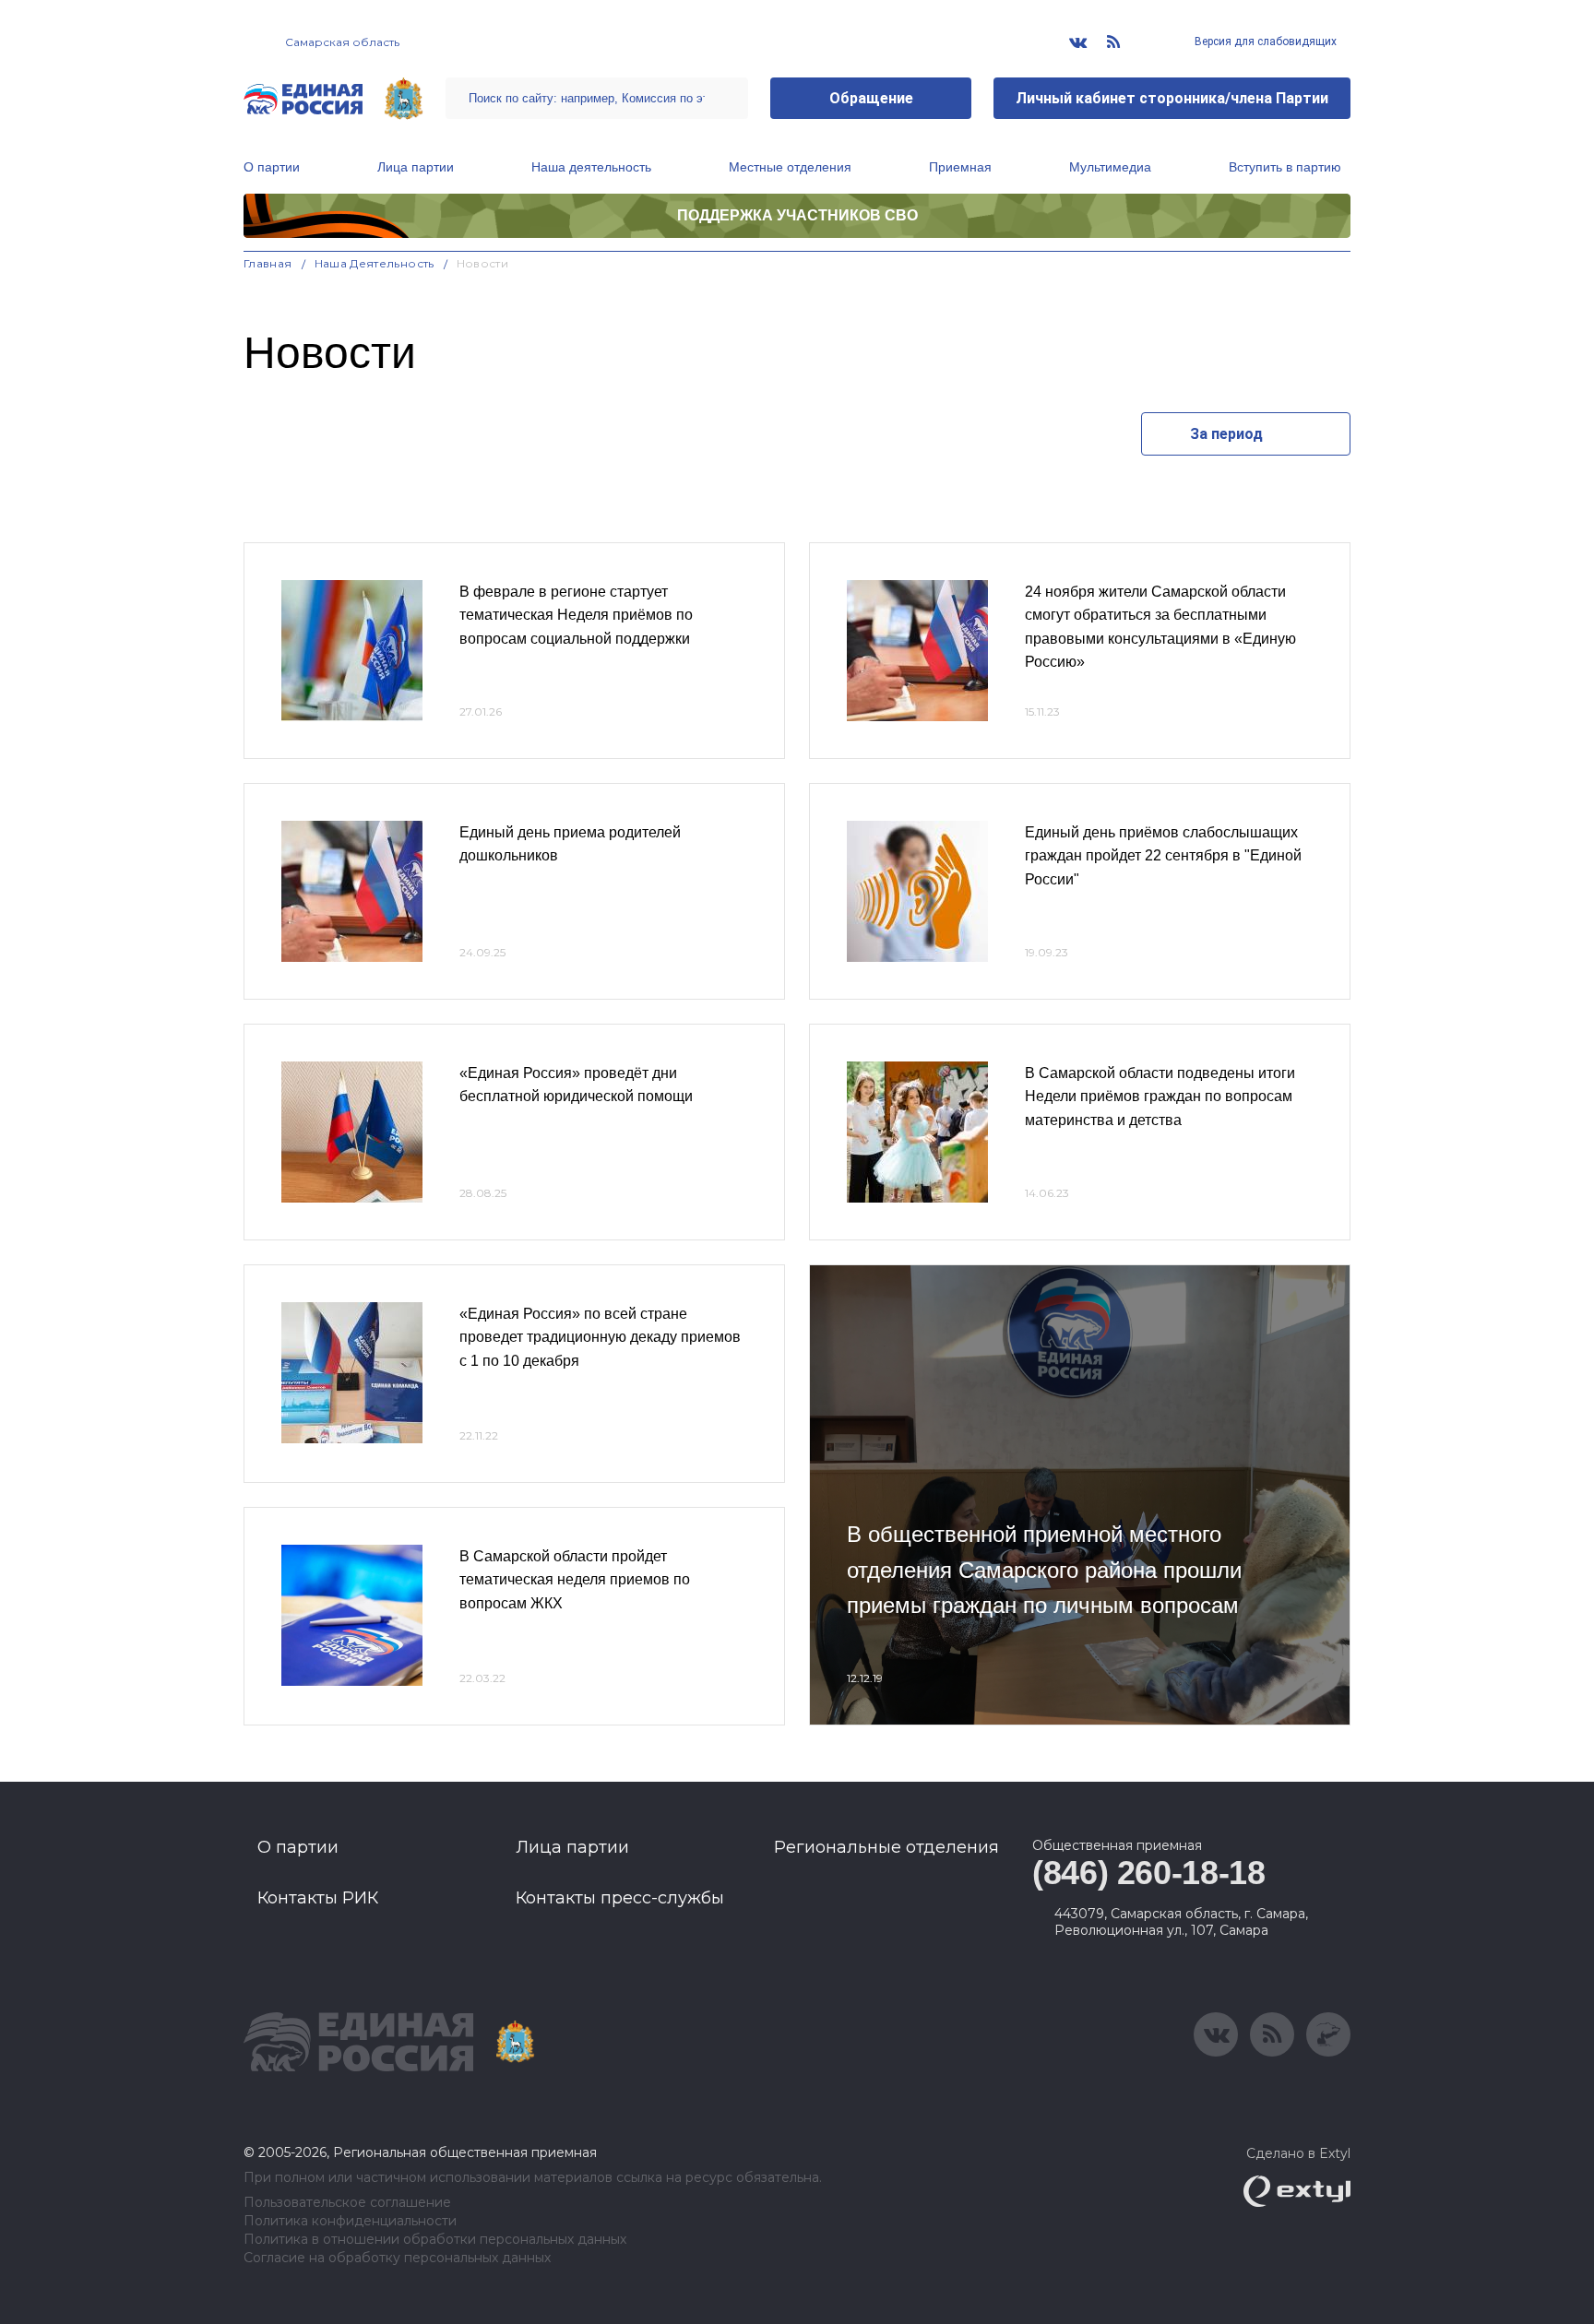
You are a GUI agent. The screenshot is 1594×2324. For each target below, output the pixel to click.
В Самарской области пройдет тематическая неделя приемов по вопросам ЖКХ (575, 1580)
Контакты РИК (318, 1898)
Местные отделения (790, 167)
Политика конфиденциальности (350, 2221)
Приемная (960, 167)
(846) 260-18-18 (1149, 1873)
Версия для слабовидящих (1264, 41)
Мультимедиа (1110, 167)
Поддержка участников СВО (797, 215)
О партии (272, 167)
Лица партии (416, 167)
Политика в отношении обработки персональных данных (435, 2240)
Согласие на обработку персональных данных (397, 2258)
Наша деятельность (591, 167)
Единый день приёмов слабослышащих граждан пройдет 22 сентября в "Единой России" (1163, 856)
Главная (268, 263)
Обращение (871, 98)
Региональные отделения (886, 1847)
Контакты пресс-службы (620, 1898)
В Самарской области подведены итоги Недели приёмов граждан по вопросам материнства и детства (1160, 1097)
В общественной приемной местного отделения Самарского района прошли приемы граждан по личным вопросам (1044, 1570)
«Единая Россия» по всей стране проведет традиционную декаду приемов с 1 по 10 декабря (600, 1337)
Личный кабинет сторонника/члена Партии (1172, 98)
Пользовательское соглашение (347, 2203)
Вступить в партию (1285, 167)
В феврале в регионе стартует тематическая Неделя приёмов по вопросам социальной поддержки (576, 615)
